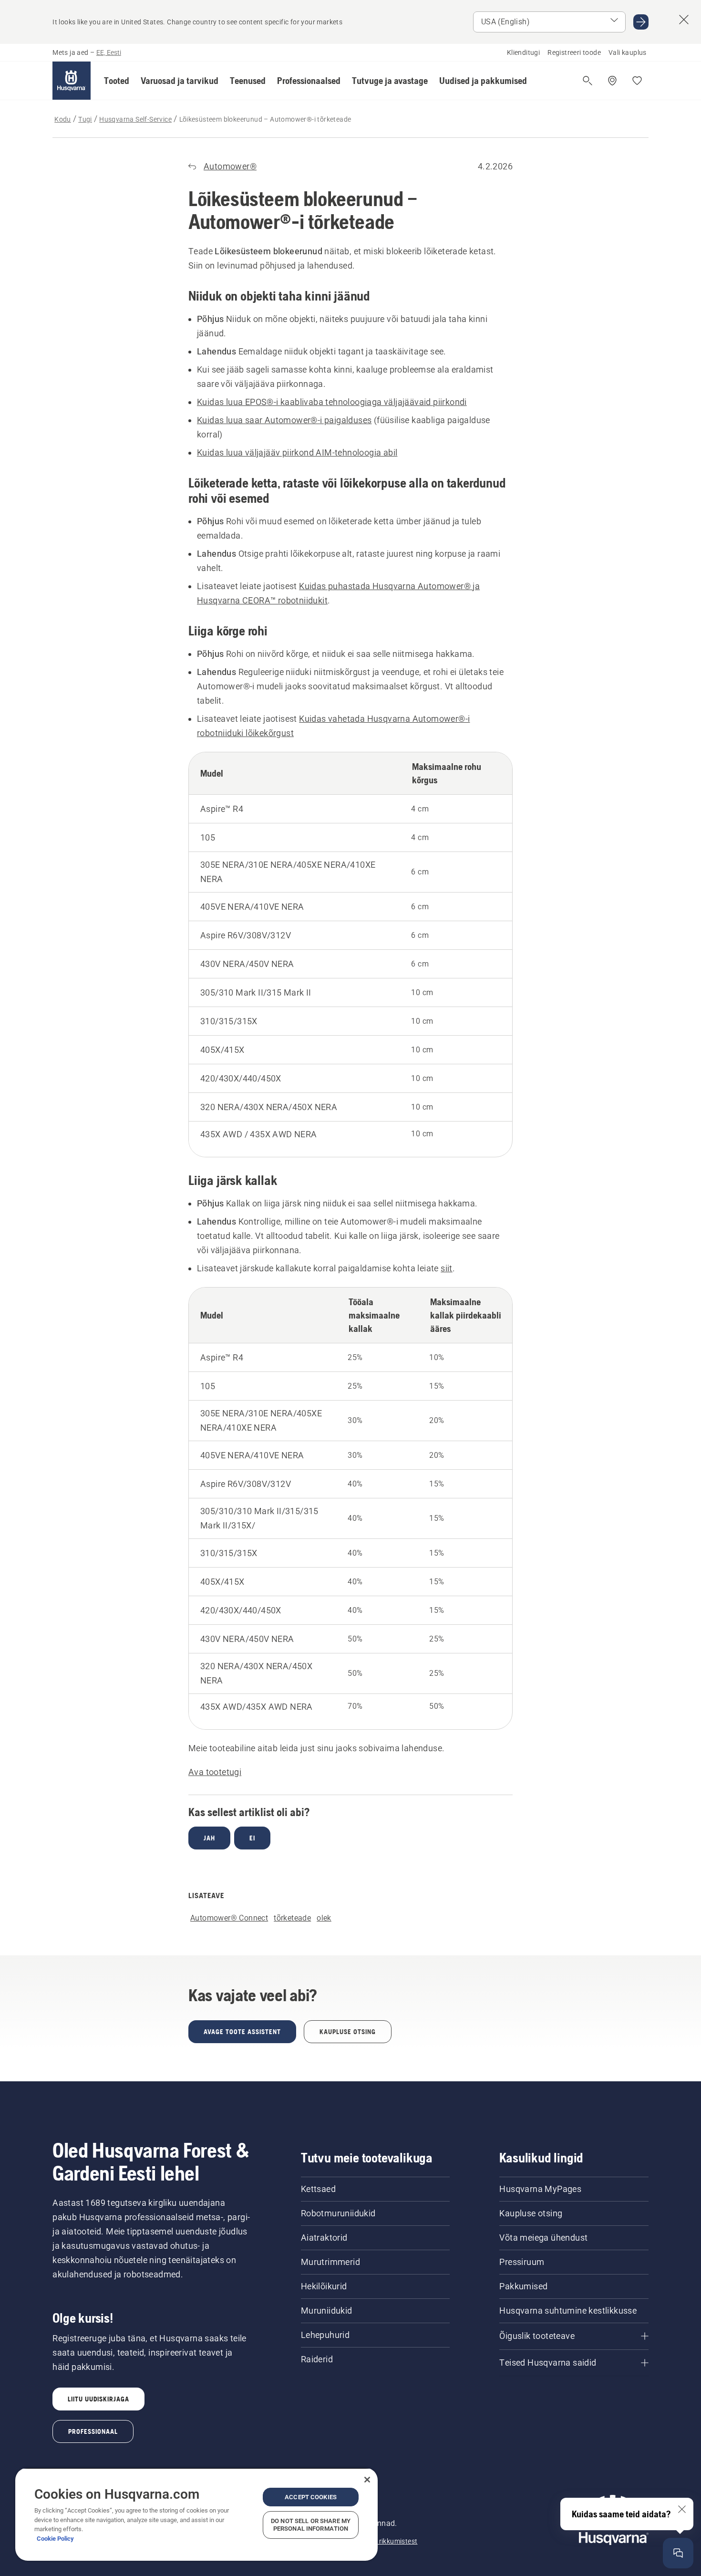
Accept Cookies (311, 2497)
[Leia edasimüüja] (612, 81)
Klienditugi (523, 52)
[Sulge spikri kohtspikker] (682, 2509)
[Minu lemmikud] (637, 81)
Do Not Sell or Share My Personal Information (311, 2525)
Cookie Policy (55, 2539)
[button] (117, 81)
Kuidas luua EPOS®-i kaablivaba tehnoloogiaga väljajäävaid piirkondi (332, 402)
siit (447, 1268)
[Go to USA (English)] (641, 22)
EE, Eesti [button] (109, 52)
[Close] (367, 2480)
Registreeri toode (574, 52)
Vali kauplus (628, 52)
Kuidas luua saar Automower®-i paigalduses (284, 420)
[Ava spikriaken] (678, 2553)
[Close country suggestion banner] (684, 20)
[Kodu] (72, 81)
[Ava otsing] (588, 81)
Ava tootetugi (215, 1772)
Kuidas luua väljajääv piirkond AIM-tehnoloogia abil (297, 452)
